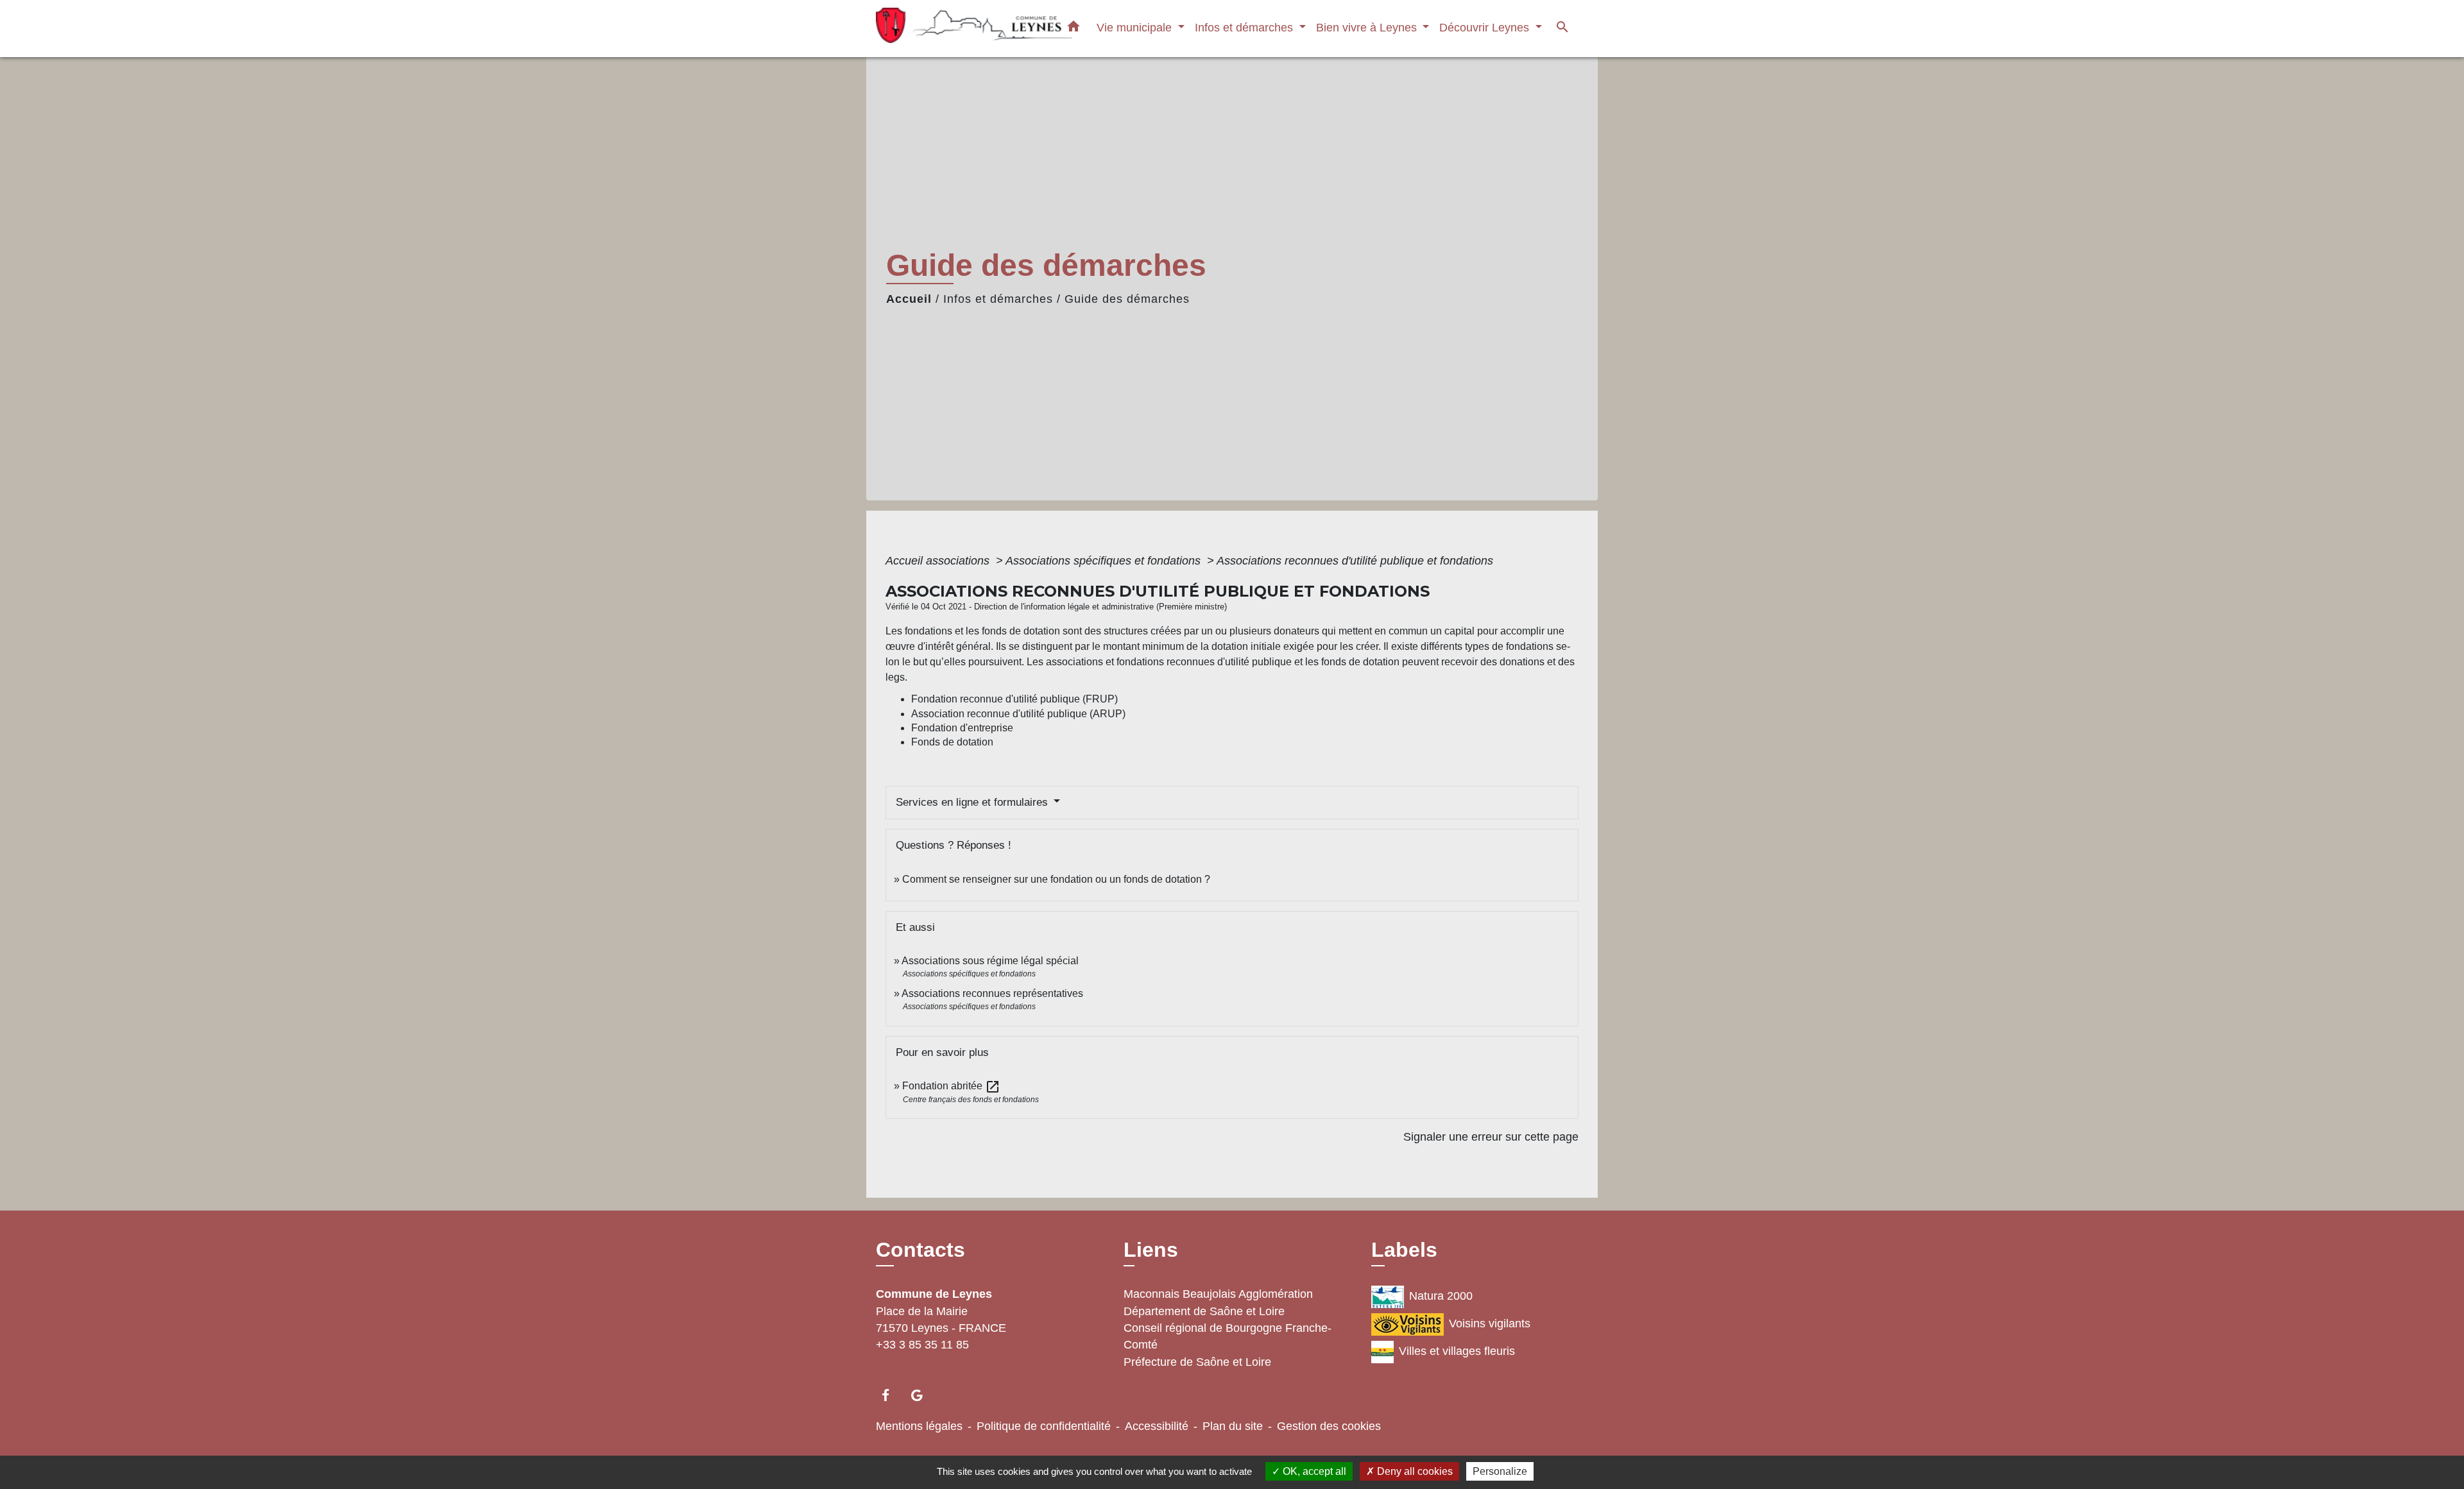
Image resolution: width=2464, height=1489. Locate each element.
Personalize (1500, 1471)
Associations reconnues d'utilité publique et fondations (1355, 561)
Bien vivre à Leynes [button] (1368, 27)
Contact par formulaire (937, 1362)
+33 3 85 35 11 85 (922, 1345)
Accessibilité (1157, 1426)
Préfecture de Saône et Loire (1197, 1362)
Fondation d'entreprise (962, 728)
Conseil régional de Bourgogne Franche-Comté (1228, 1336)
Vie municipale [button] (1136, 27)
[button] (1074, 29)
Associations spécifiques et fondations (1105, 561)
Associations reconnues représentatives (992, 993)
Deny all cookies (1414, 1471)
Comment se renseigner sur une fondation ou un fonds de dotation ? (1056, 879)
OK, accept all (1313, 1471)
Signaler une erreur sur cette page (1491, 1137)
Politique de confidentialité (1044, 1426)
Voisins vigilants (1490, 1323)
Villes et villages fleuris (1457, 1351)
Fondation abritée (951, 1086)
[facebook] (892, 1395)
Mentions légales (919, 1426)
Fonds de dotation (952, 742)
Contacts (920, 1250)
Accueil (909, 299)
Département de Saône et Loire (1204, 1311)
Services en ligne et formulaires (973, 802)
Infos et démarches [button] (1245, 27)
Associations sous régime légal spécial (990, 961)
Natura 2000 (1441, 1296)
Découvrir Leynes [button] (1486, 27)
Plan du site (1233, 1426)
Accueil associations (939, 561)
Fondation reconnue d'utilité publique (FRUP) (1014, 699)
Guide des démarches (1127, 299)
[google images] (923, 1395)
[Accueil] (956, 29)
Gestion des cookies (1329, 1426)
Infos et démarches (998, 299)
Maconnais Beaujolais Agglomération (1218, 1294)
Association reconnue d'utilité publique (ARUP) (1018, 714)
